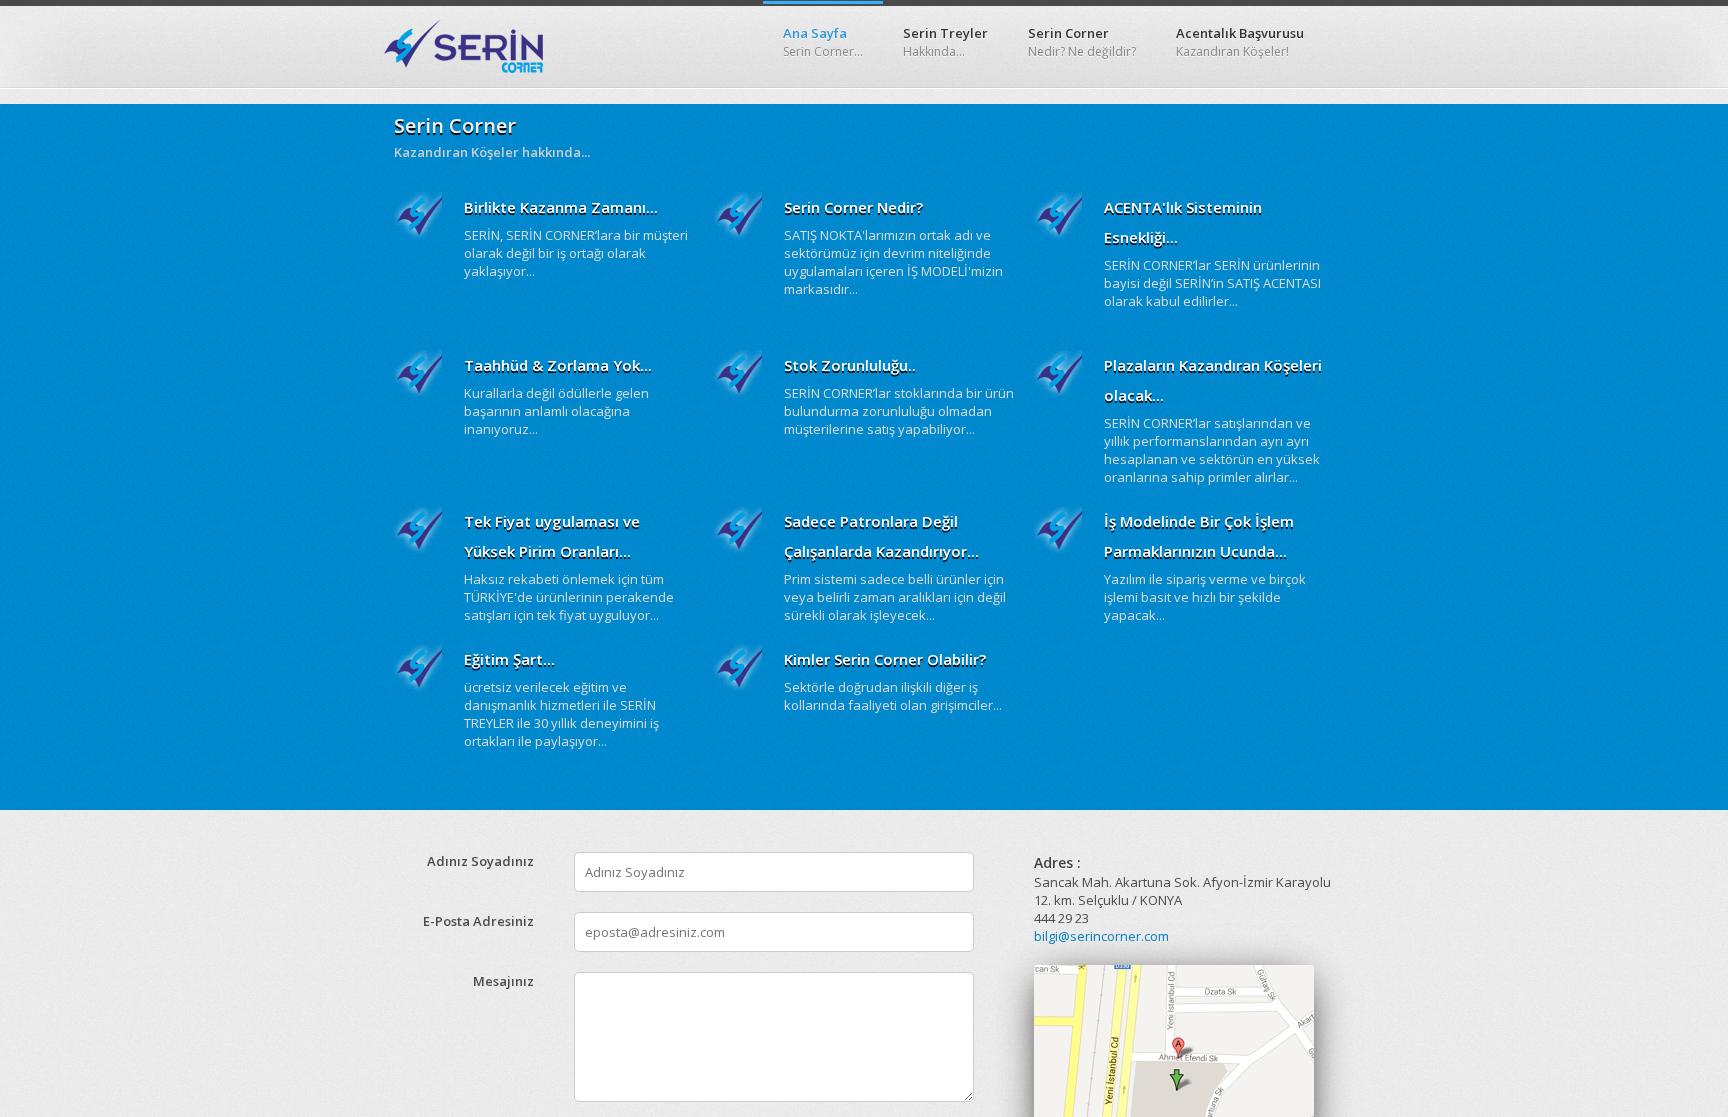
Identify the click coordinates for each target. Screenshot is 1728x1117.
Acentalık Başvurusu (1240, 42)
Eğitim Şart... (509, 659)
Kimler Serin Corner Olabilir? (885, 659)
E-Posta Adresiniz (478, 921)
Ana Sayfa (823, 42)
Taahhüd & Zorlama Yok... (558, 365)
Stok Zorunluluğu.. (850, 365)
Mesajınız (503, 981)
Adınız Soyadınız (480, 861)
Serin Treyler (945, 42)
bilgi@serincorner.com (1101, 936)
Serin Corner (1082, 42)
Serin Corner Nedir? (853, 207)
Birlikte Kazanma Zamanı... (561, 207)
